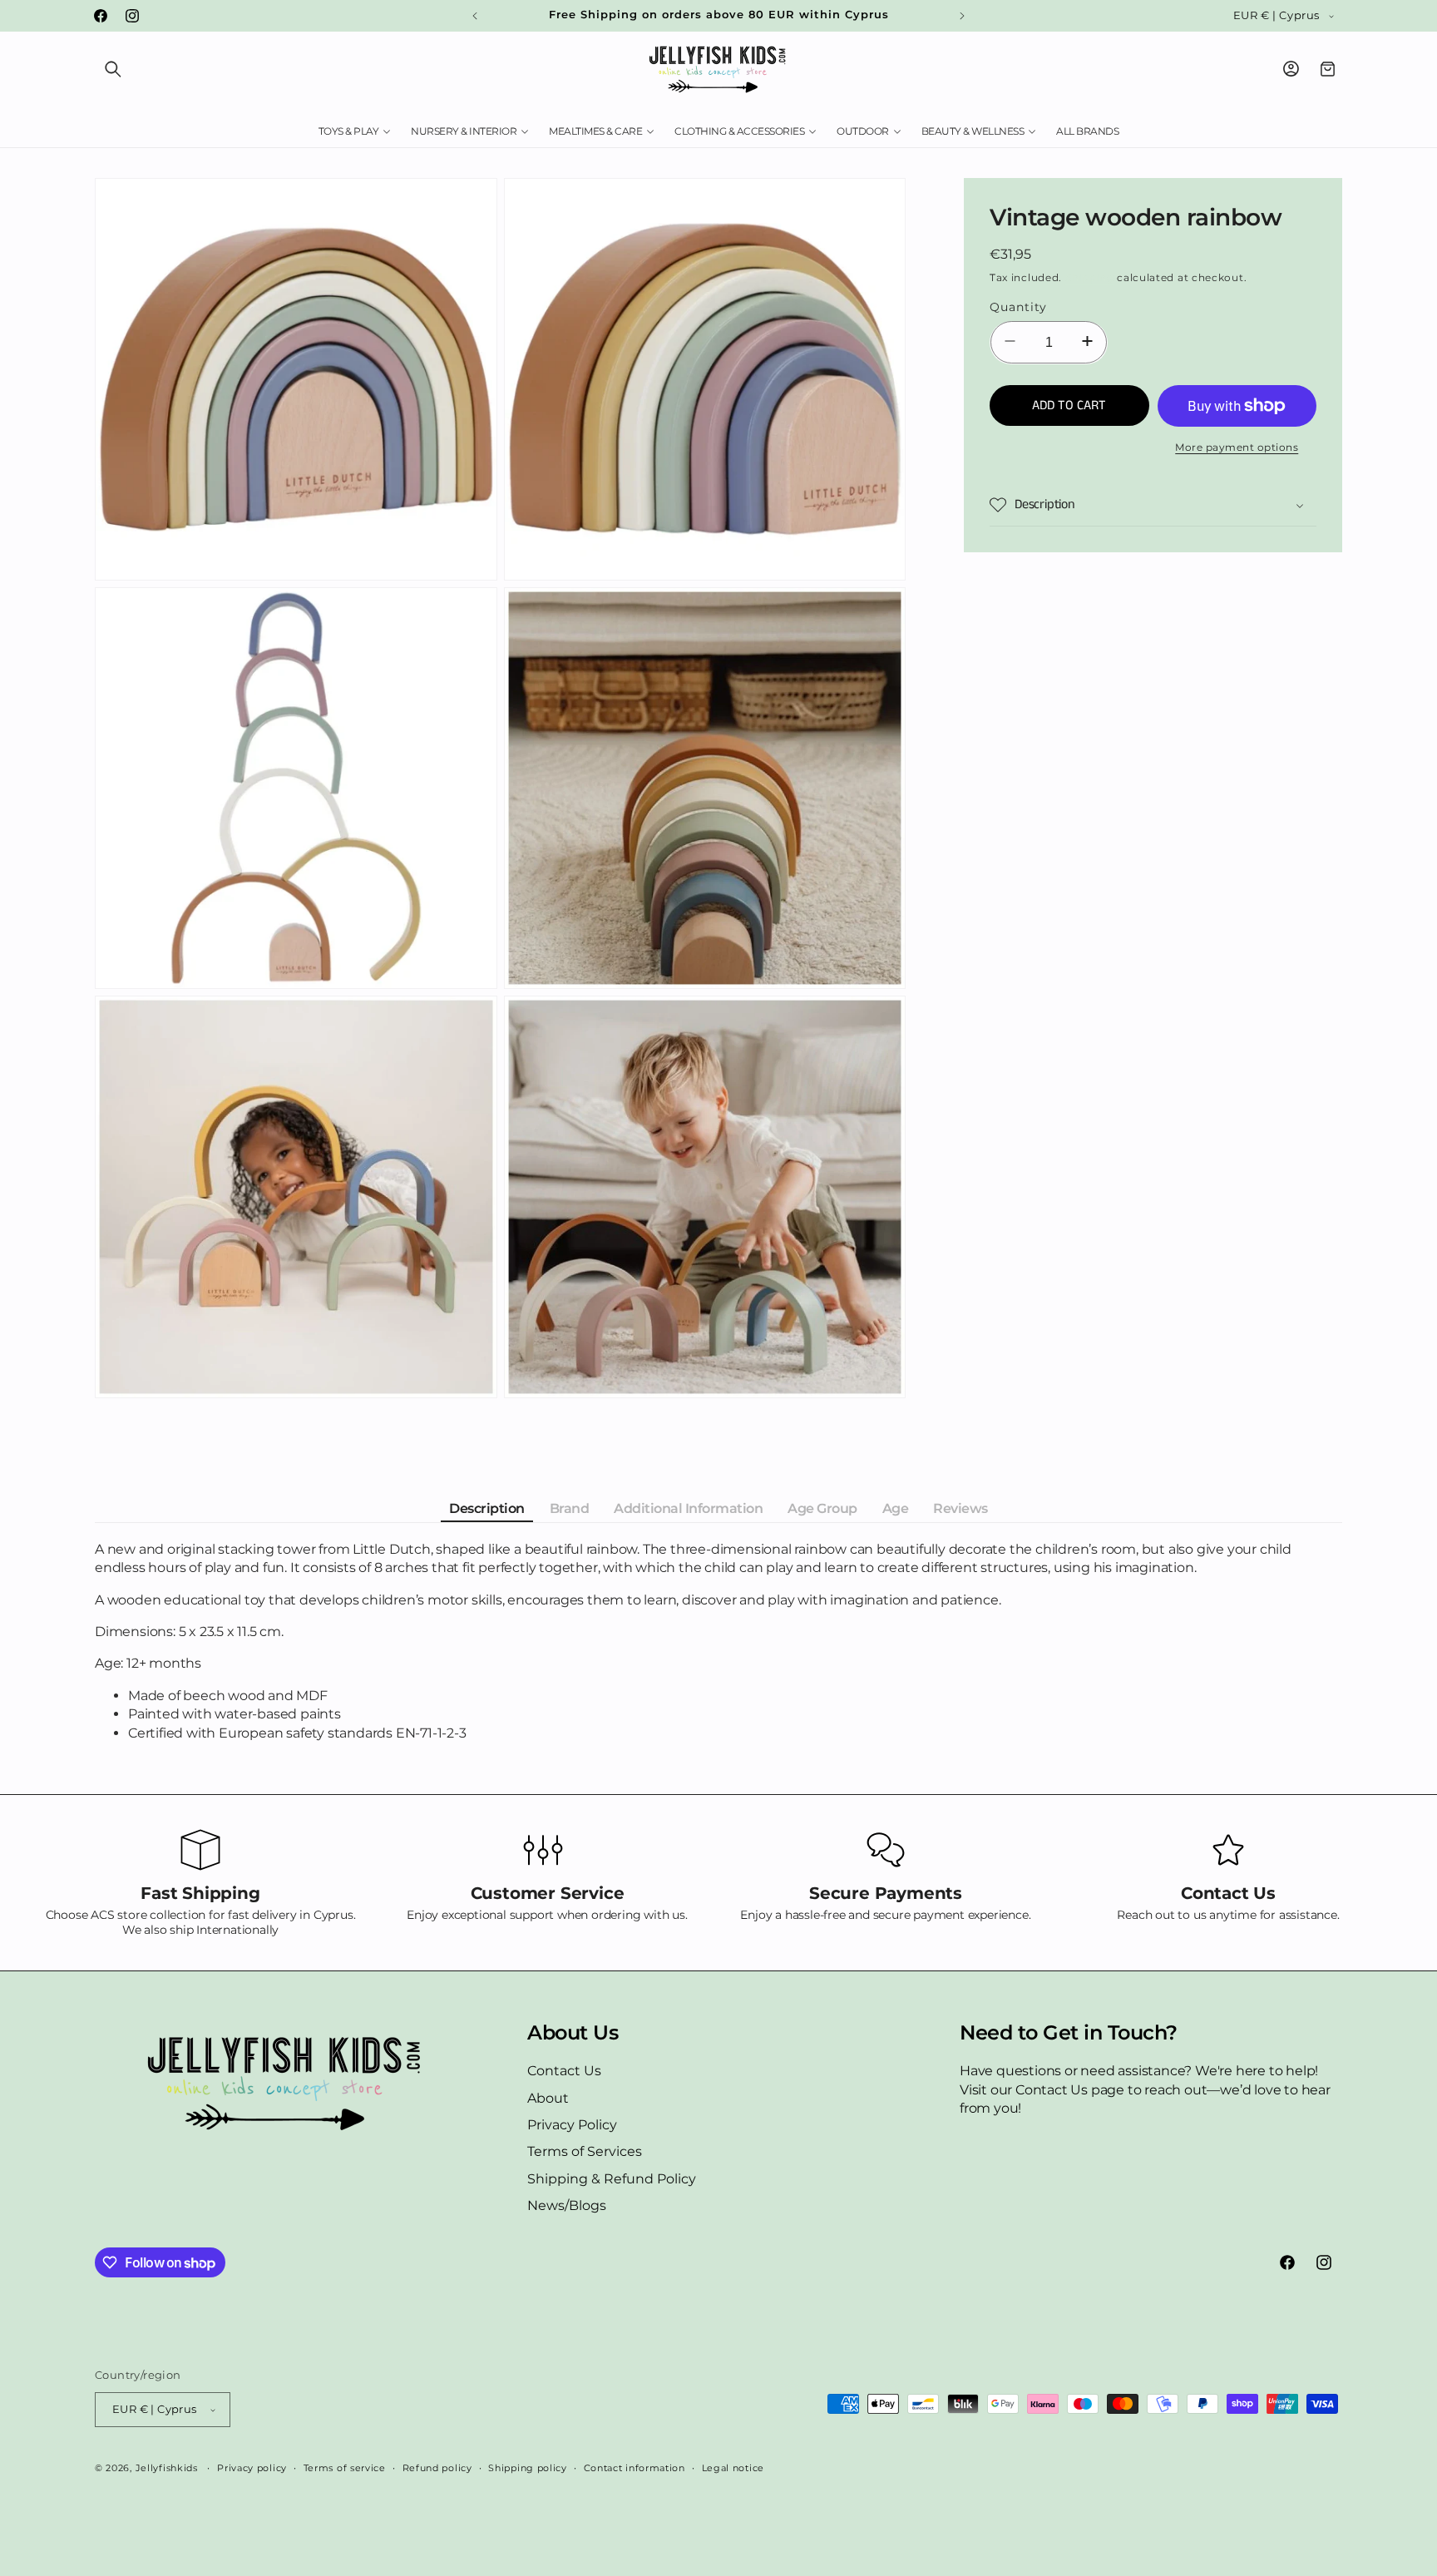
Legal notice (733, 2468)
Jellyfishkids (167, 2468)
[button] (113, 69)
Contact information (635, 2468)
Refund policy (437, 2468)
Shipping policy (528, 2468)
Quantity (1018, 307)
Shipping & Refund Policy (612, 2179)
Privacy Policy (572, 2125)
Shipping (1090, 277)
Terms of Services (585, 2151)
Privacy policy (252, 2468)
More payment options (1237, 447)
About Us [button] (573, 2033)
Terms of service (345, 2468)
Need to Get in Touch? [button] (1069, 2033)
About (548, 2098)
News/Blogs (567, 2205)
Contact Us (564, 2071)
